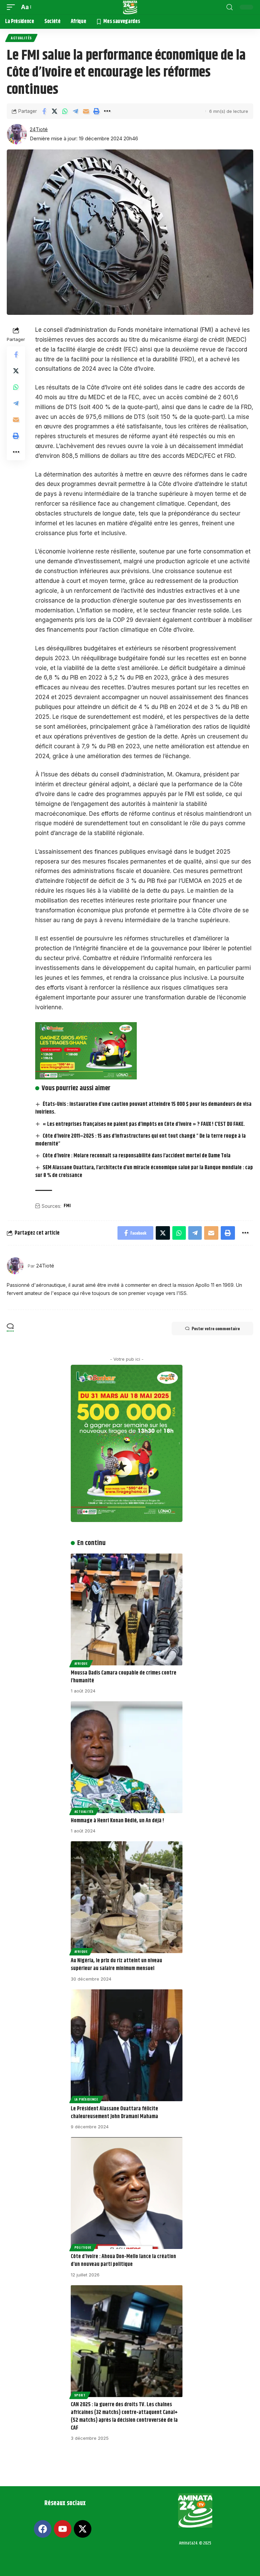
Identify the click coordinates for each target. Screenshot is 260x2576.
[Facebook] (43, 2529)
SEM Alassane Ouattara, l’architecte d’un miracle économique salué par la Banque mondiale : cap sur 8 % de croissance (144, 1172)
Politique (83, 2247)
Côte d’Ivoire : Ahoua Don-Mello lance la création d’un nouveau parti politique (123, 2260)
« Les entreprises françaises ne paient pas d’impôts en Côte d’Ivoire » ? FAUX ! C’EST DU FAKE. (144, 1124)
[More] (107, 111)
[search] (230, 7)
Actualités (21, 38)
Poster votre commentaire (216, 1328)
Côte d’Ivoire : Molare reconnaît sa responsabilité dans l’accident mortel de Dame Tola (137, 1156)
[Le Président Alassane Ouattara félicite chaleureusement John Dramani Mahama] (127, 2045)
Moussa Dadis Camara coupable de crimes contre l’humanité (124, 1677)
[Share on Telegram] (75, 111)
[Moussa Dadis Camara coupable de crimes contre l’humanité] (127, 1609)
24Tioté (39, 129)
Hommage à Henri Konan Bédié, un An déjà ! (117, 1821)
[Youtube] (63, 2529)
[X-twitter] (83, 2529)
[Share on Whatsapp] (65, 111)
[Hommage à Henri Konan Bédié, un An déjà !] (127, 1757)
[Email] (86, 111)
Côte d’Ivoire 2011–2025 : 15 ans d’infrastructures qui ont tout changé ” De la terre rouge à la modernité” (140, 1140)
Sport (80, 2395)
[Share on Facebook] (44, 111)
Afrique (81, 1663)
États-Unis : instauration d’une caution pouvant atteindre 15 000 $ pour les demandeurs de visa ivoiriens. (143, 1108)
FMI (67, 1206)
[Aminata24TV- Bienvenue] (130, 7)
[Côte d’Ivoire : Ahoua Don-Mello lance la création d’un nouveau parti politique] (127, 2193)
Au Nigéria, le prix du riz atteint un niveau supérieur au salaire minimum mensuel (116, 1965)
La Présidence (86, 2099)
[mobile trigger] (13, 7)
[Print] (96, 111)
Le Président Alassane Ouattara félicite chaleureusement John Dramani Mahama (114, 2113)
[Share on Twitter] (55, 111)
